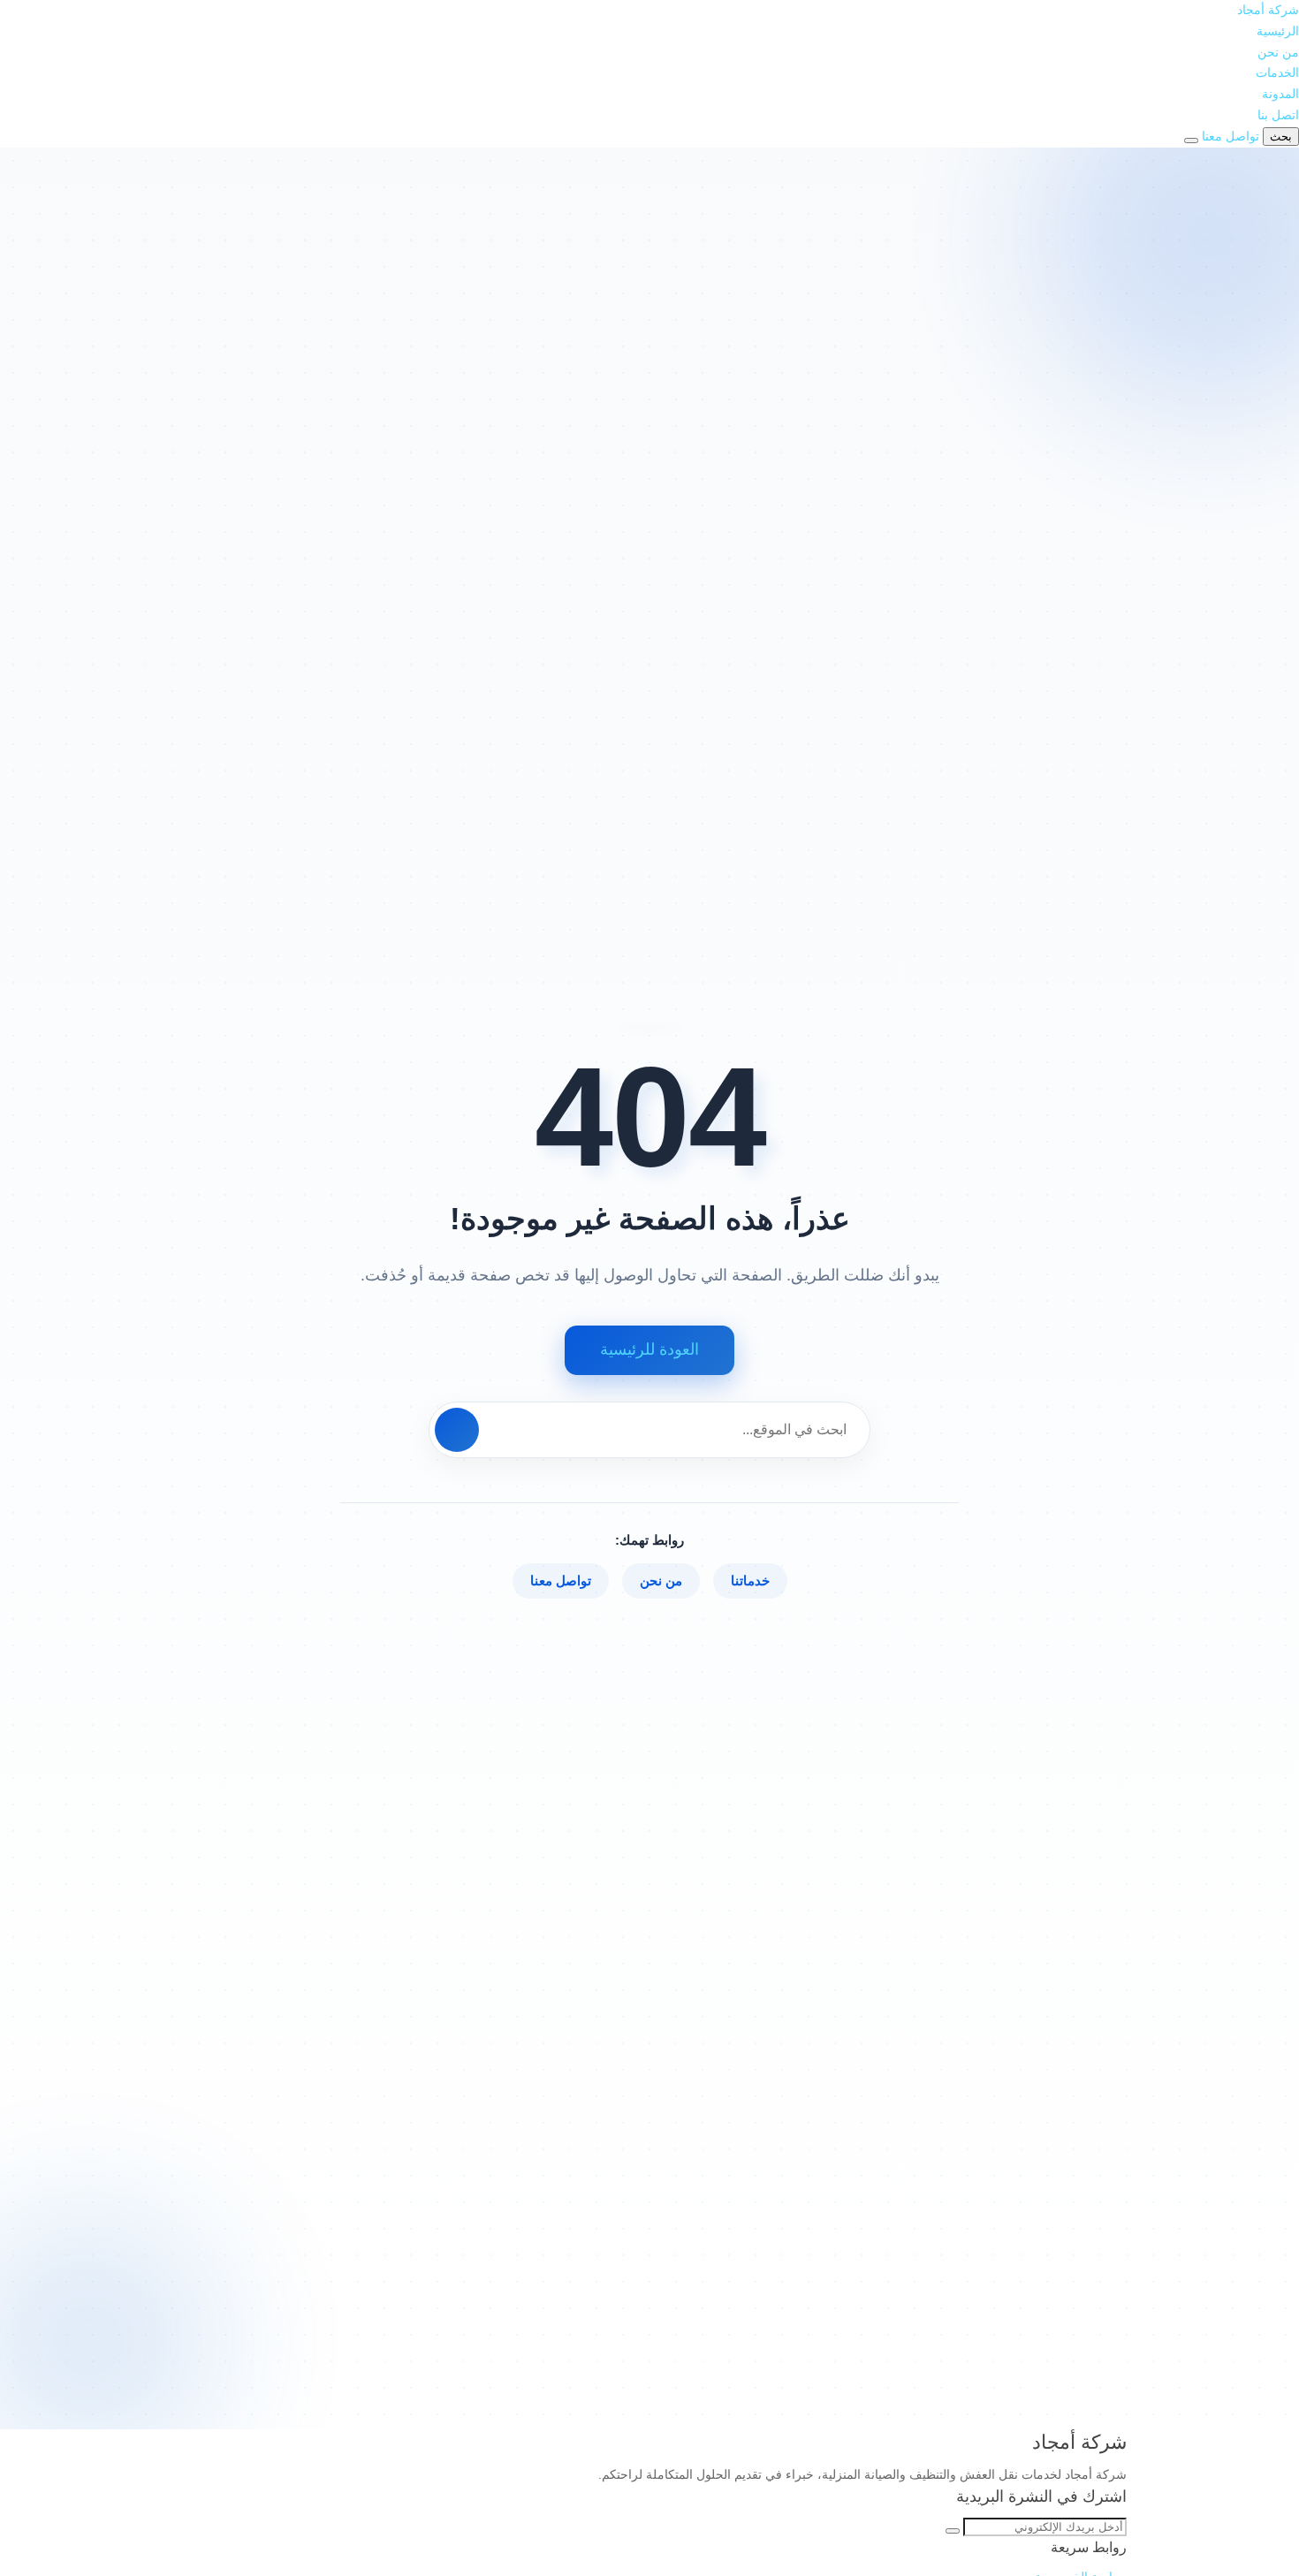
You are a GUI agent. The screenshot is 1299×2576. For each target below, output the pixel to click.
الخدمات (1277, 72)
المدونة (1280, 94)
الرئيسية (1278, 31)
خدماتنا (750, 1581)
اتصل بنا (1278, 115)
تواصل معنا (561, 1581)
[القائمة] (1191, 141)
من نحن (1278, 52)
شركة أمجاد (1268, 10)
